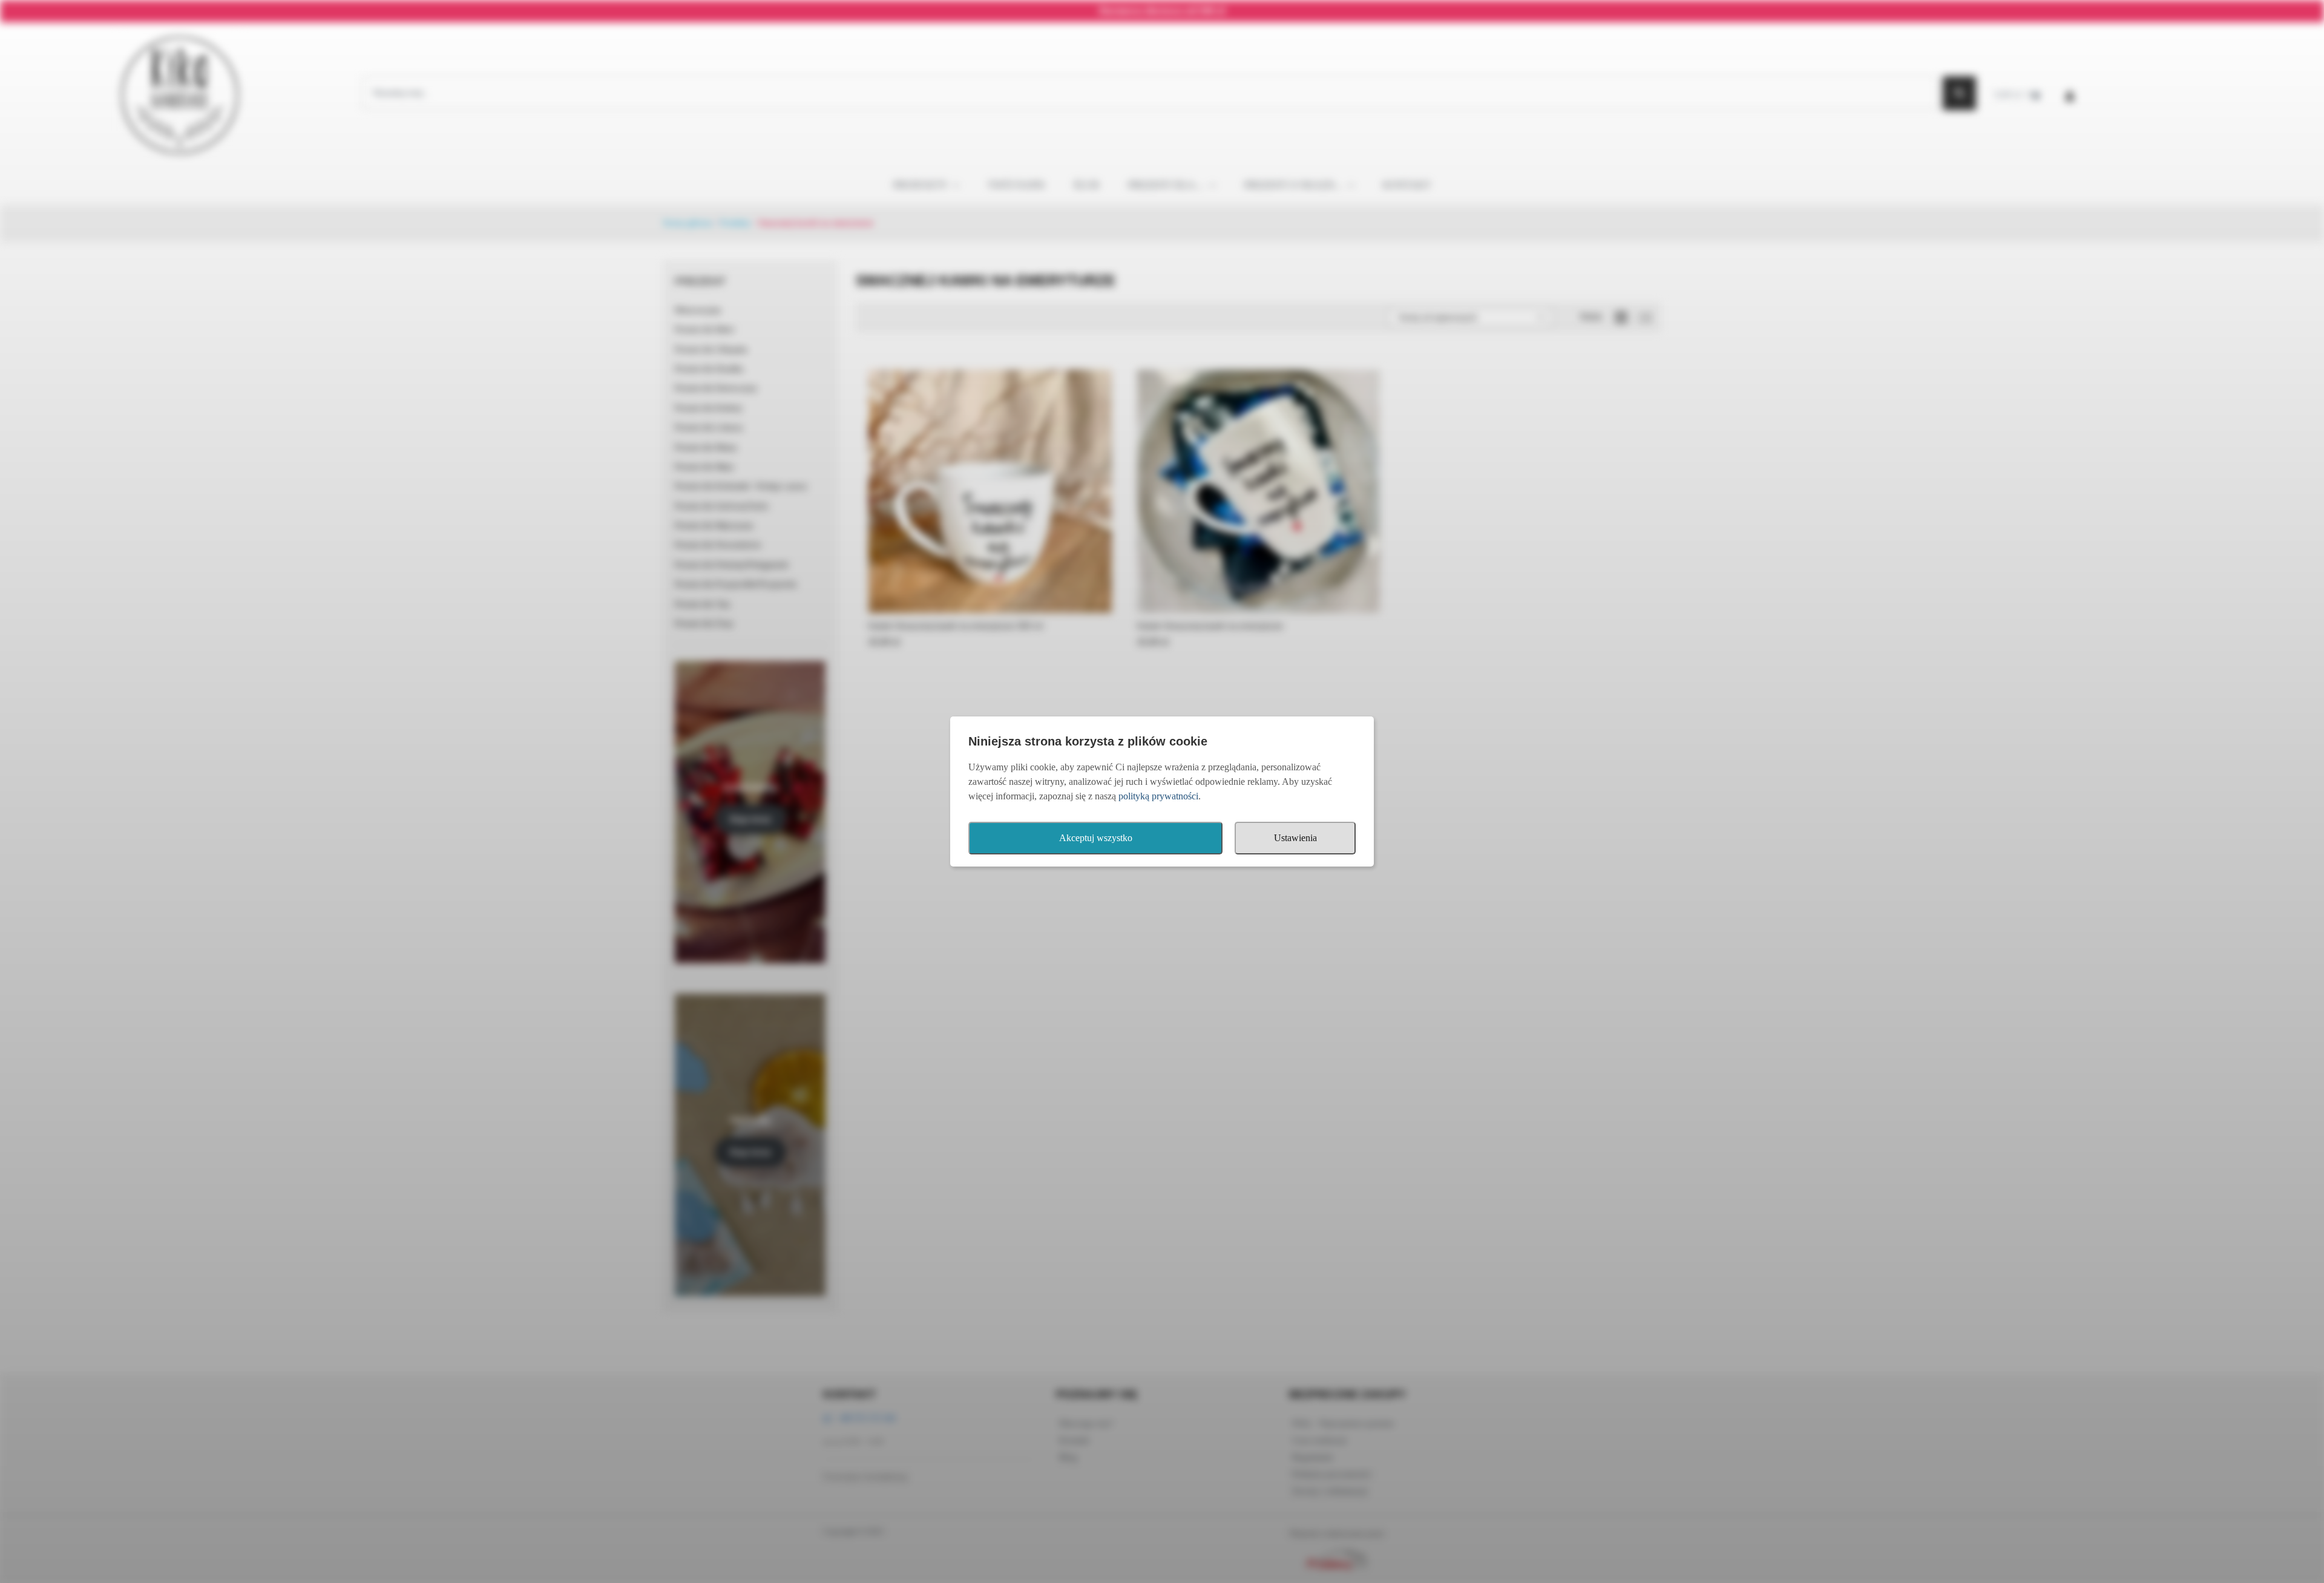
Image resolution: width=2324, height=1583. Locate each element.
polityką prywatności (1158, 796)
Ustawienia (1295, 838)
